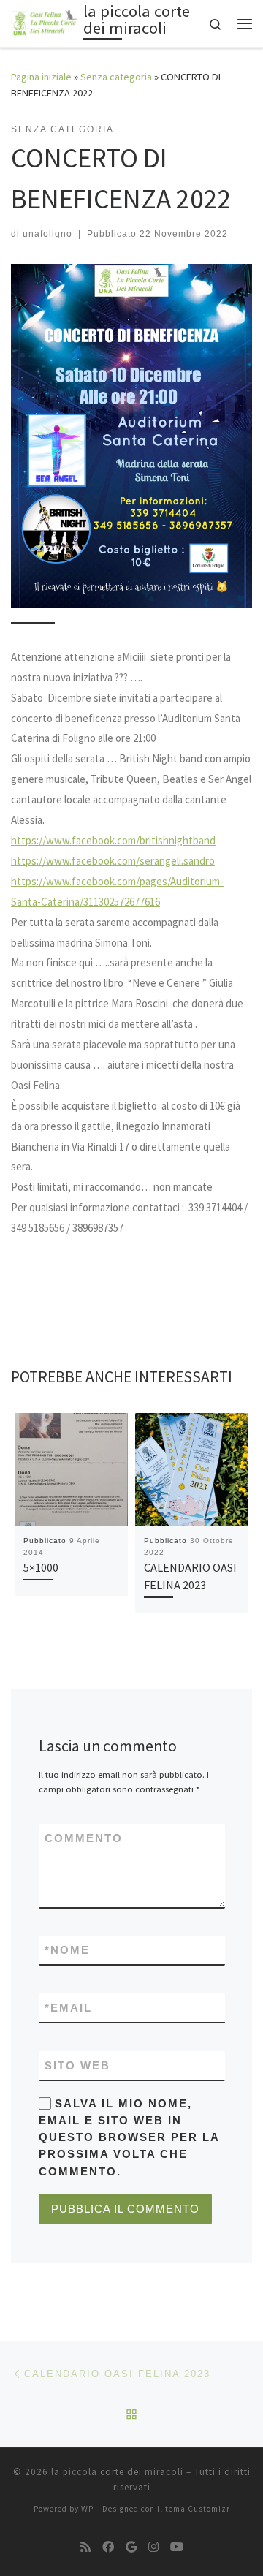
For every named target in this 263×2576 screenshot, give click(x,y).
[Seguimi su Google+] (131, 2547)
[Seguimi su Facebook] (108, 2547)
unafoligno (47, 234)
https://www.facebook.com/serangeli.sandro (113, 861)
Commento (84, 1838)
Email (68, 2008)
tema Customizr (198, 2509)
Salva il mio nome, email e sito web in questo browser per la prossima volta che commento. (129, 2137)
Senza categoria (116, 77)
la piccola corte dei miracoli (117, 2472)
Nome (67, 1950)
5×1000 (41, 1567)
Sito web (77, 2065)
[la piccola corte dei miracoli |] (45, 22)
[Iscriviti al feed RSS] (85, 2547)
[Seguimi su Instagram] (153, 2547)
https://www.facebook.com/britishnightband (113, 840)
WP (87, 2509)
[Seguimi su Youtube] (177, 2547)
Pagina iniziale (41, 77)
